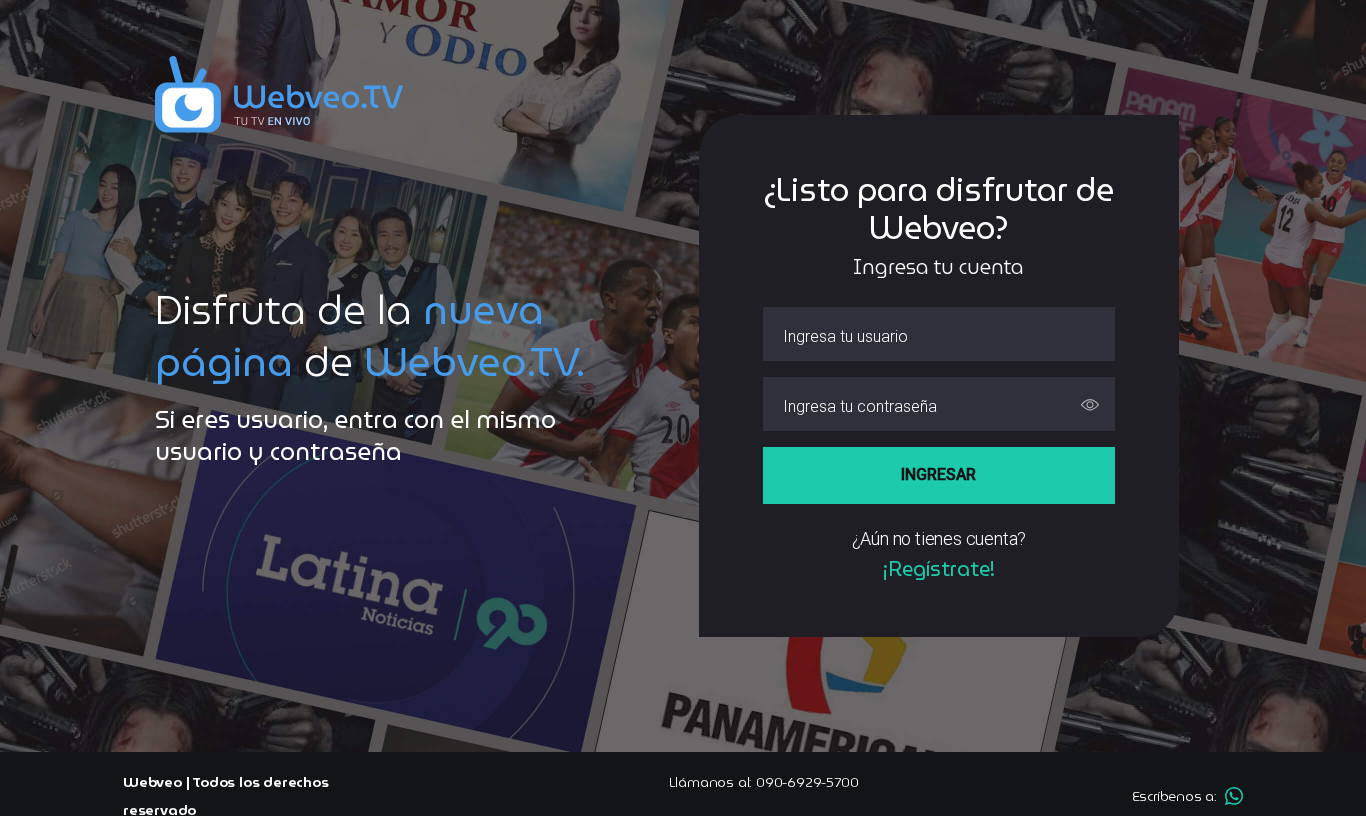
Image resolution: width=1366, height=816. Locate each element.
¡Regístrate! (939, 569)
